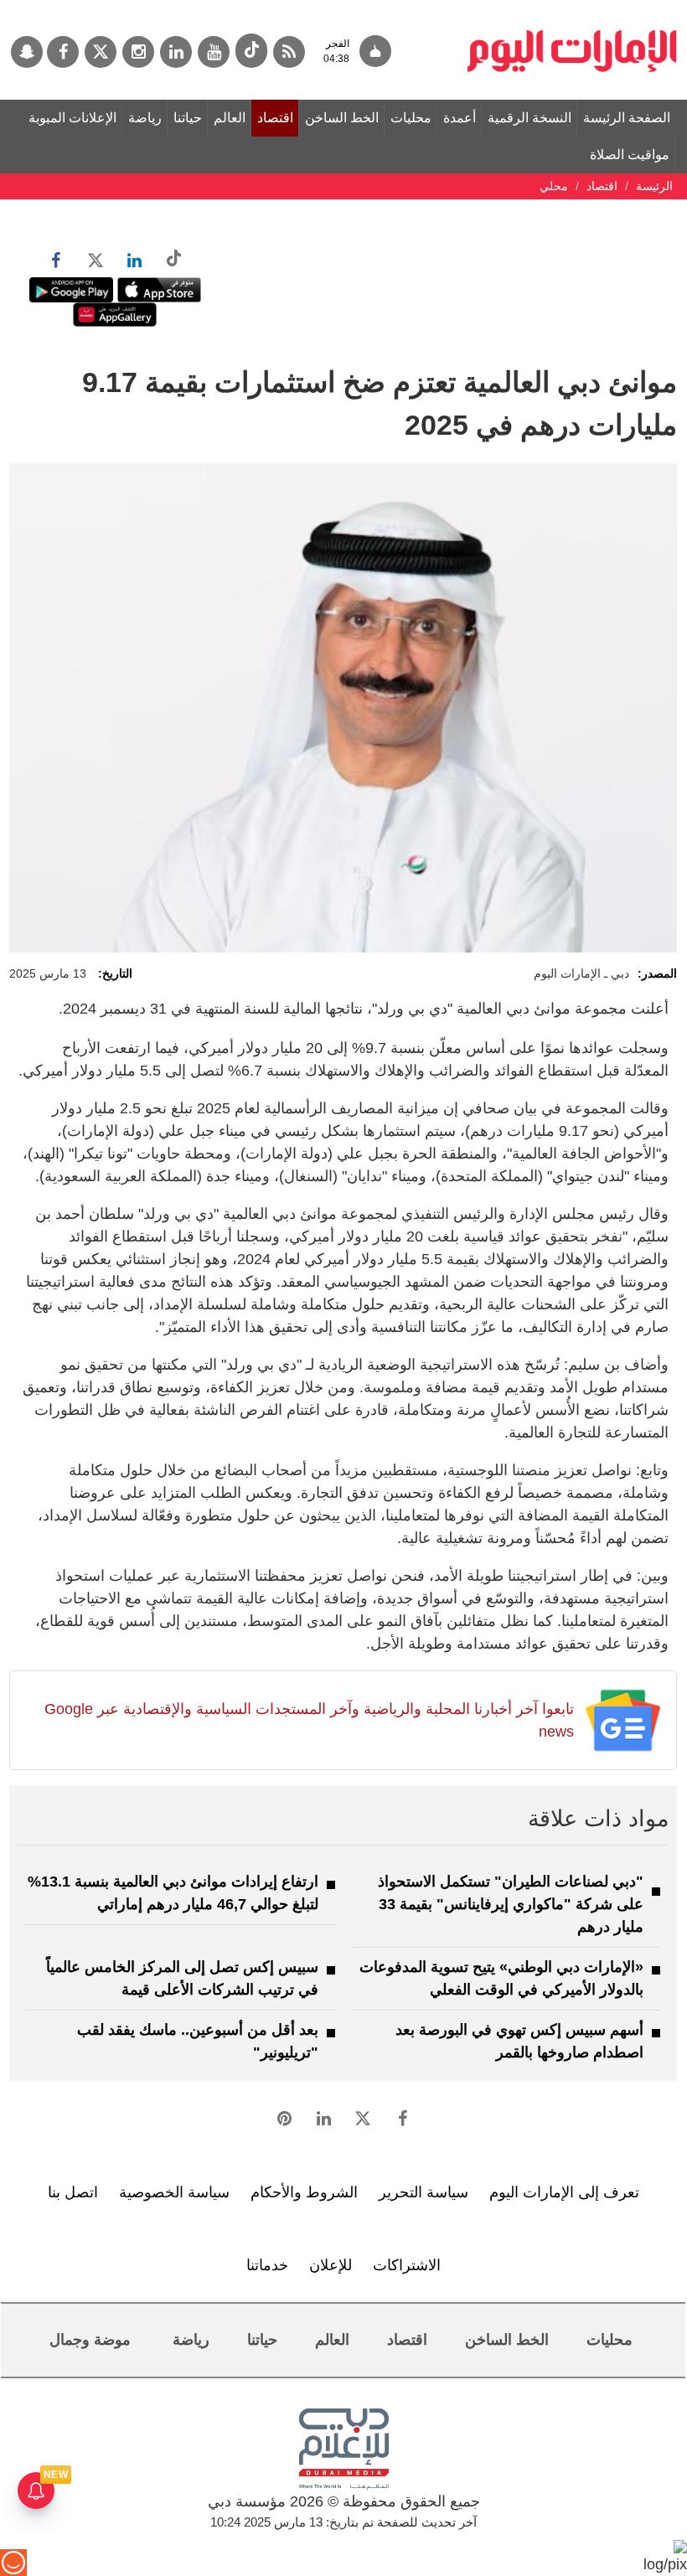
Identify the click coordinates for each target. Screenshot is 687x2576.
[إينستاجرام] (138, 52)
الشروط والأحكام (304, 2192)
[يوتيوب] (214, 52)
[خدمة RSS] (289, 52)
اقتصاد (275, 118)
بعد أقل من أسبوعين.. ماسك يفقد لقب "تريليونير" (198, 2041)
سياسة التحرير (424, 2192)
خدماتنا (267, 2265)
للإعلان (331, 2265)
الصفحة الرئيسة (627, 118)
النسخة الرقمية (529, 118)
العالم (230, 118)
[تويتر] (101, 52)
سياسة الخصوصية (174, 2192)
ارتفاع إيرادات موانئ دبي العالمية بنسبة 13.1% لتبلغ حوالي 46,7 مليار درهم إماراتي (173, 1893)
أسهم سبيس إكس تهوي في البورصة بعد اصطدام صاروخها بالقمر (519, 2041)
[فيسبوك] (63, 52)
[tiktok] (251, 51)
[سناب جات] (27, 52)
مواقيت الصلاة (630, 155)
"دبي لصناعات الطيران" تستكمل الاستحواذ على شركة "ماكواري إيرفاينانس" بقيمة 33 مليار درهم (511, 1904)
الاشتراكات (407, 2265)
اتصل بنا (73, 2192)
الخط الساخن (342, 118)
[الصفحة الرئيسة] (572, 8)
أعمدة (460, 118)
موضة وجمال (90, 2340)
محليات (411, 118)
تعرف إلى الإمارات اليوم (564, 2192)
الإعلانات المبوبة (72, 118)
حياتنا (188, 118)
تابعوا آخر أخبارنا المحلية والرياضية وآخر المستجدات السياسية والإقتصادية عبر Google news (309, 1720)
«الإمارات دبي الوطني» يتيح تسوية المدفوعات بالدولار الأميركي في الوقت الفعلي (501, 1978)
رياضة (145, 118)
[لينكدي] (176, 52)
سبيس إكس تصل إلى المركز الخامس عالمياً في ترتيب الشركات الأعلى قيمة (182, 1978)
